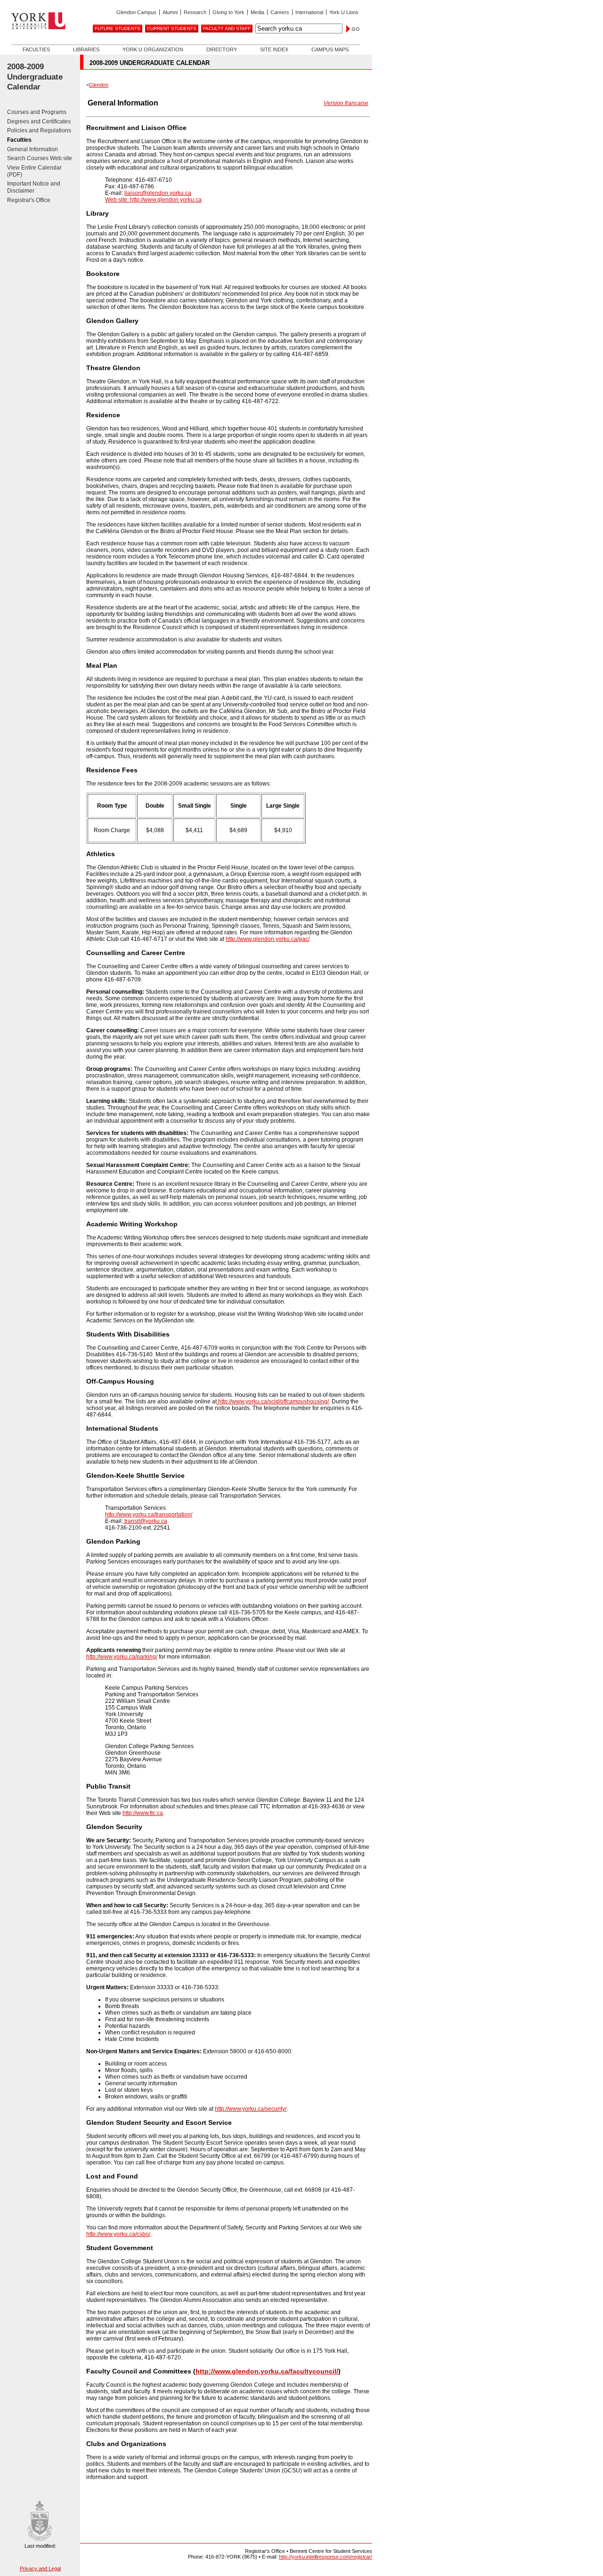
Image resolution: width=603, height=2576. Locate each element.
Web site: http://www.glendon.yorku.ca (153, 200)
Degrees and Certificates (39, 122)
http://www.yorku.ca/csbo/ (118, 2234)
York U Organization (153, 49)
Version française (346, 103)
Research (195, 12)
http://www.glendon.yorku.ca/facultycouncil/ (267, 2371)
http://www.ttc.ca (143, 1813)
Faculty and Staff (227, 28)
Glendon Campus (136, 12)
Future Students (118, 28)
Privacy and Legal (40, 2568)
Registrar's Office (29, 200)
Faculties (36, 49)
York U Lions (344, 12)
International (309, 12)
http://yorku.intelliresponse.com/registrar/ (326, 2557)
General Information (33, 149)
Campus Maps (330, 49)
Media (257, 12)
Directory (222, 49)
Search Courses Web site (40, 158)
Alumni (170, 12)
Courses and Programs (37, 112)
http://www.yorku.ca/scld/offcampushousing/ (273, 1401)
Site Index (274, 49)
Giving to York (228, 12)
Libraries (86, 49)
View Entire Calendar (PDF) (34, 171)
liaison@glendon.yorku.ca (158, 193)
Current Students (172, 28)
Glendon (99, 85)
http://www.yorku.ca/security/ (251, 2109)
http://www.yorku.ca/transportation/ (149, 1515)
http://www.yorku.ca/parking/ (122, 1657)
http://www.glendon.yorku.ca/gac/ (268, 939)
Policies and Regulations (39, 130)
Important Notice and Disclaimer (34, 187)
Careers (280, 12)
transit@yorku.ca (145, 1521)
